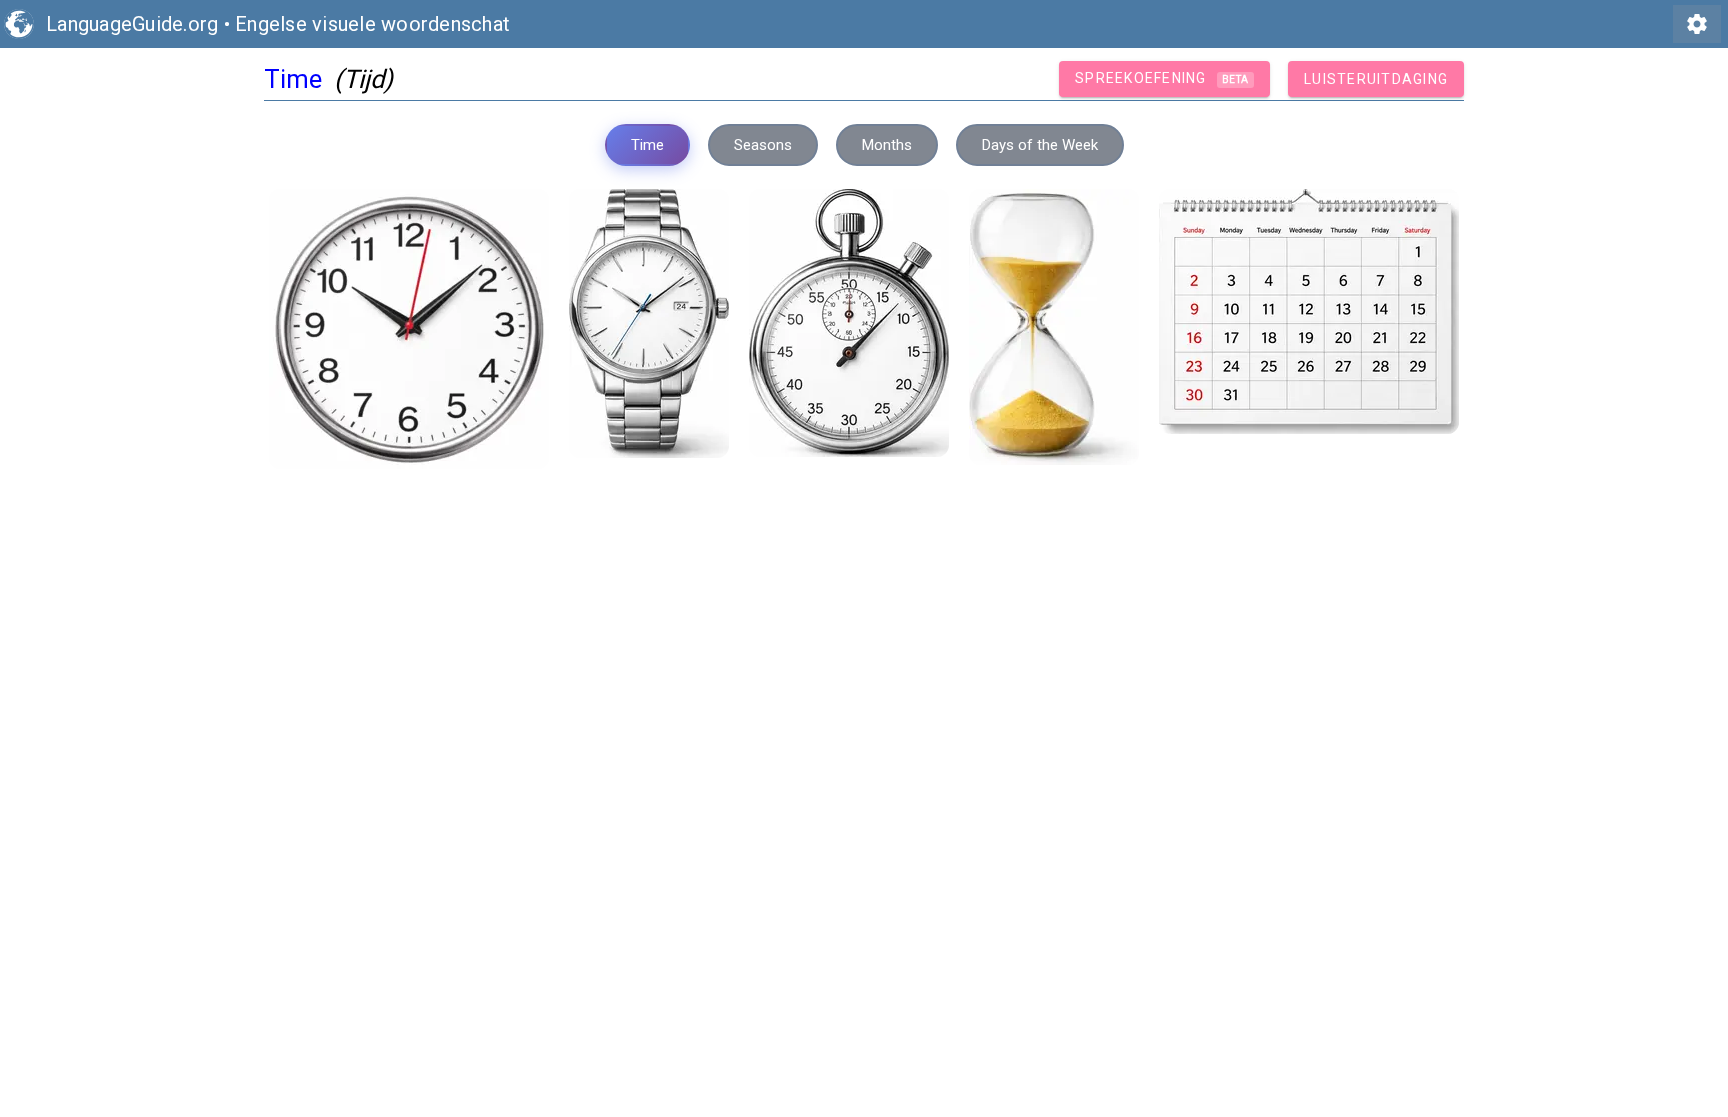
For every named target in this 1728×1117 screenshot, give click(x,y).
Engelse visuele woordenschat (372, 24)
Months (887, 145)
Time (647, 145)
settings (1697, 24)
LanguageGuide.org (132, 24)
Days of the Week (1040, 145)
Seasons (763, 145)
